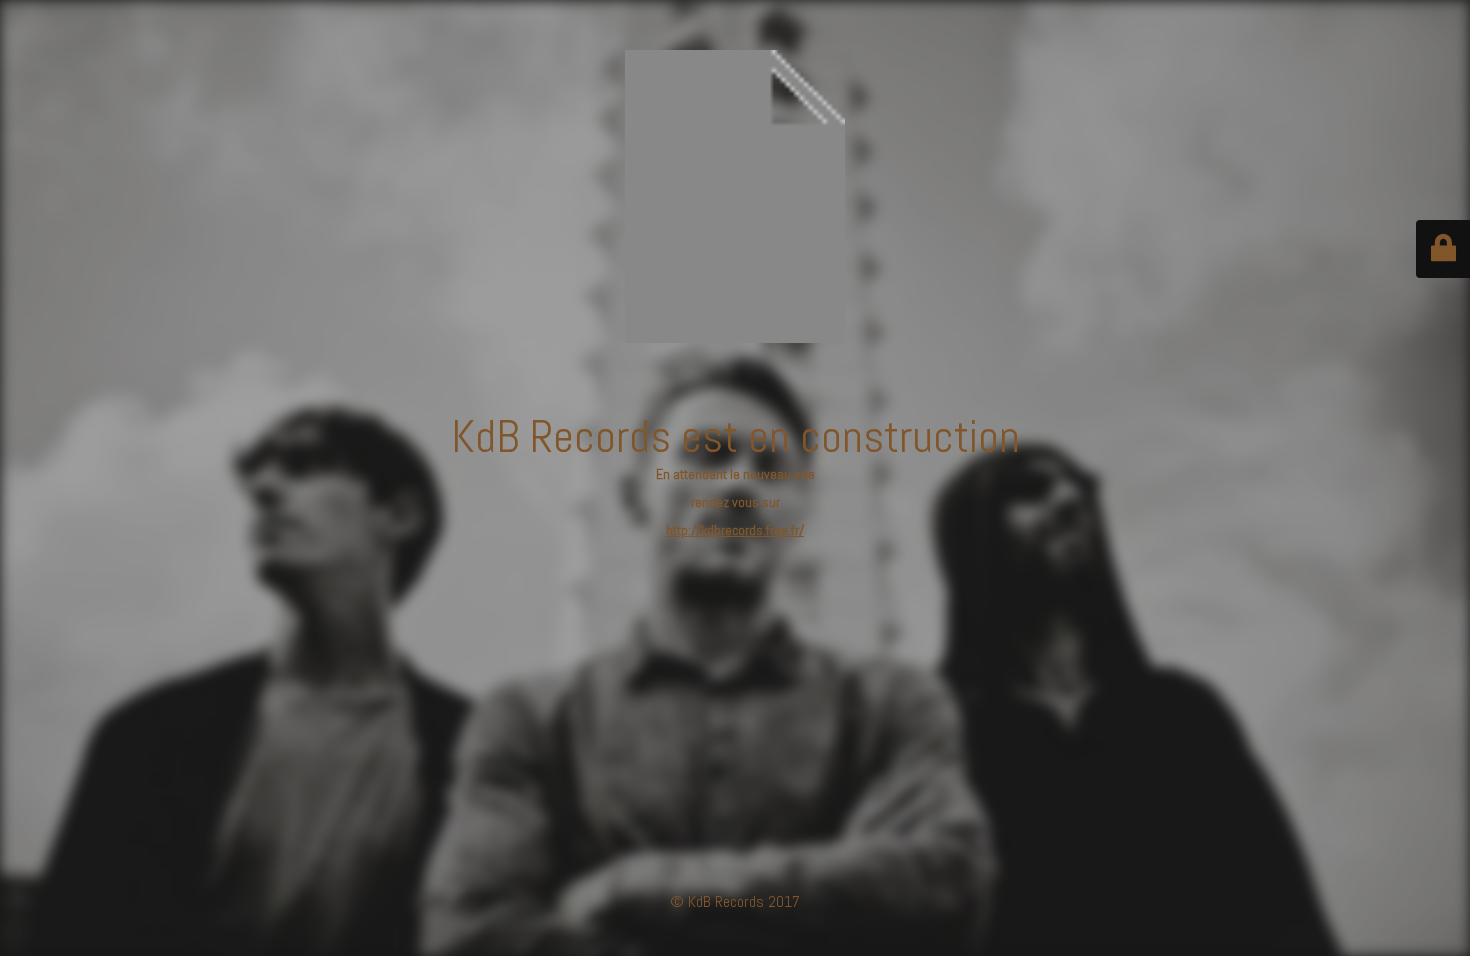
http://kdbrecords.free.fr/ (735, 530)
